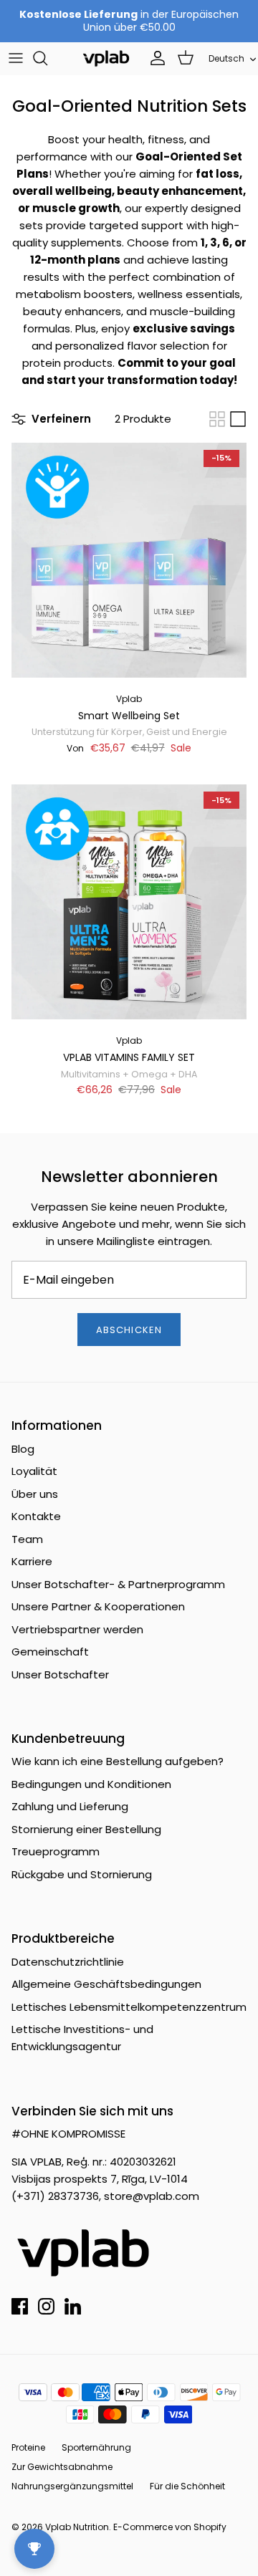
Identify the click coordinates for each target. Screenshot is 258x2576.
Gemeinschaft (50, 1652)
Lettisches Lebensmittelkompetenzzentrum (129, 2007)
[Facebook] (20, 2306)
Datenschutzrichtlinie (68, 1962)
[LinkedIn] (73, 2306)
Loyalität (34, 1471)
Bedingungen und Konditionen (91, 1784)
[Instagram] (46, 2306)
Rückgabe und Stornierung (82, 1874)
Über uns (35, 1494)
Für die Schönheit (187, 2486)
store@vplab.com (152, 2196)
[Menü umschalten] (16, 58)
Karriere (32, 1561)
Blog (23, 1449)
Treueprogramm (56, 1851)
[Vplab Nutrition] (106, 58)
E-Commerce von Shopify (170, 2527)
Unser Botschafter (60, 1674)
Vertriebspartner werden (77, 1629)
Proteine (28, 2447)
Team (27, 1539)
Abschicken (129, 1330)
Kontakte (36, 1516)
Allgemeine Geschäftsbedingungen (106, 1984)
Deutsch (226, 58)
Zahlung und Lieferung (70, 1806)
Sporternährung (96, 2447)
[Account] (154, 58)
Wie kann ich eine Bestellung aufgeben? (118, 1761)
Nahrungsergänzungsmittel (72, 2486)
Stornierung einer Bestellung (86, 1829)
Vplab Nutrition (77, 2527)
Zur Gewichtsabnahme (62, 2467)
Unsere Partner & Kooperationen (98, 1606)
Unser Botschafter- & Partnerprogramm (118, 1584)
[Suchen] (47, 58)
